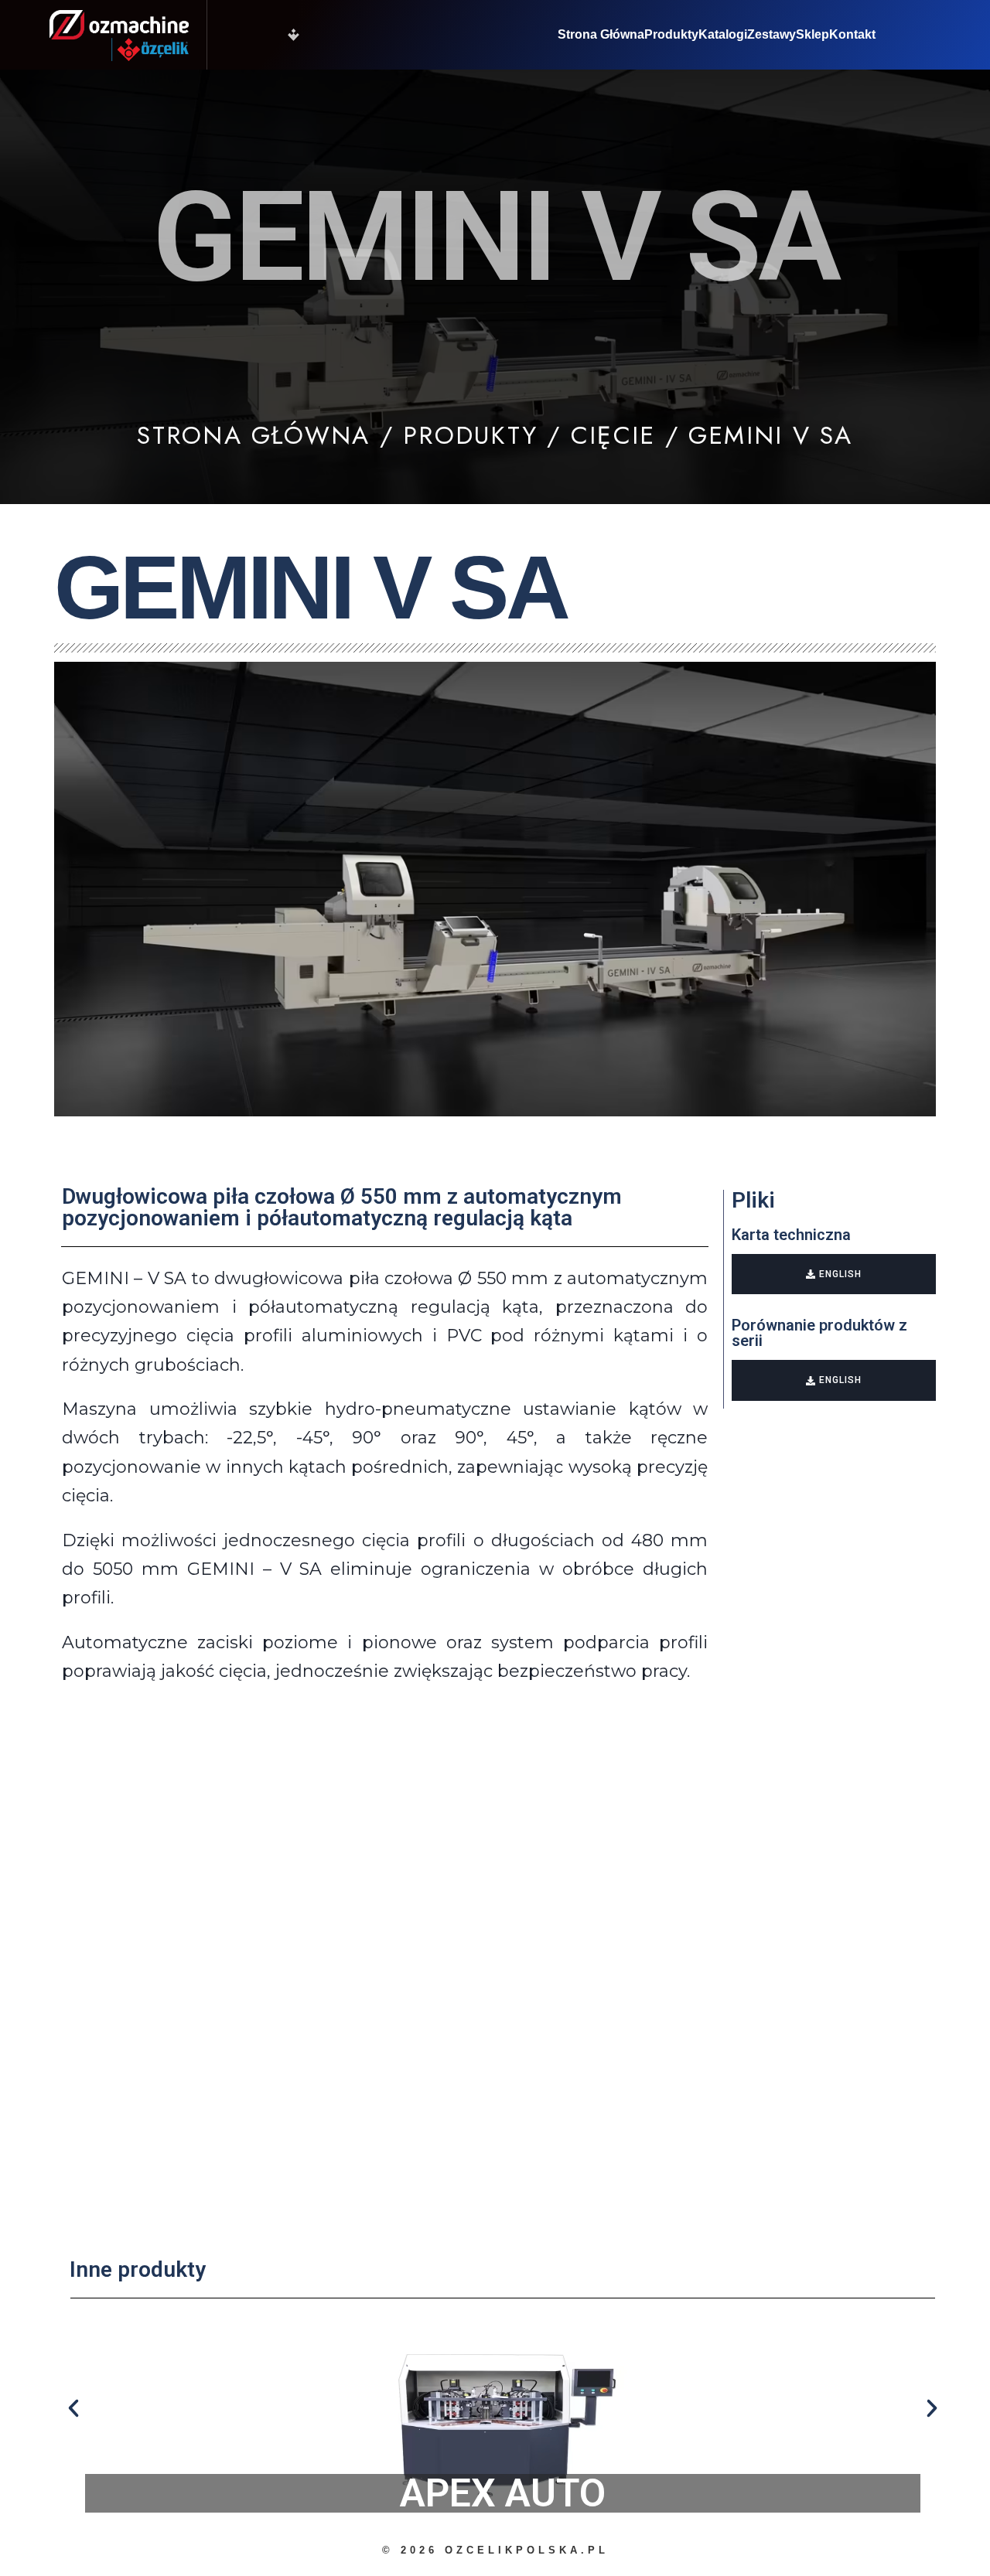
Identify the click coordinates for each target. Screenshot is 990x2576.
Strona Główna (601, 34)
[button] (73, 2408)
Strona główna (253, 435)
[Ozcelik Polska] (119, 35)
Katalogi (723, 34)
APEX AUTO (503, 2493)
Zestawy (772, 34)
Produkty (671, 34)
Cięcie (613, 435)
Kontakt (852, 34)
